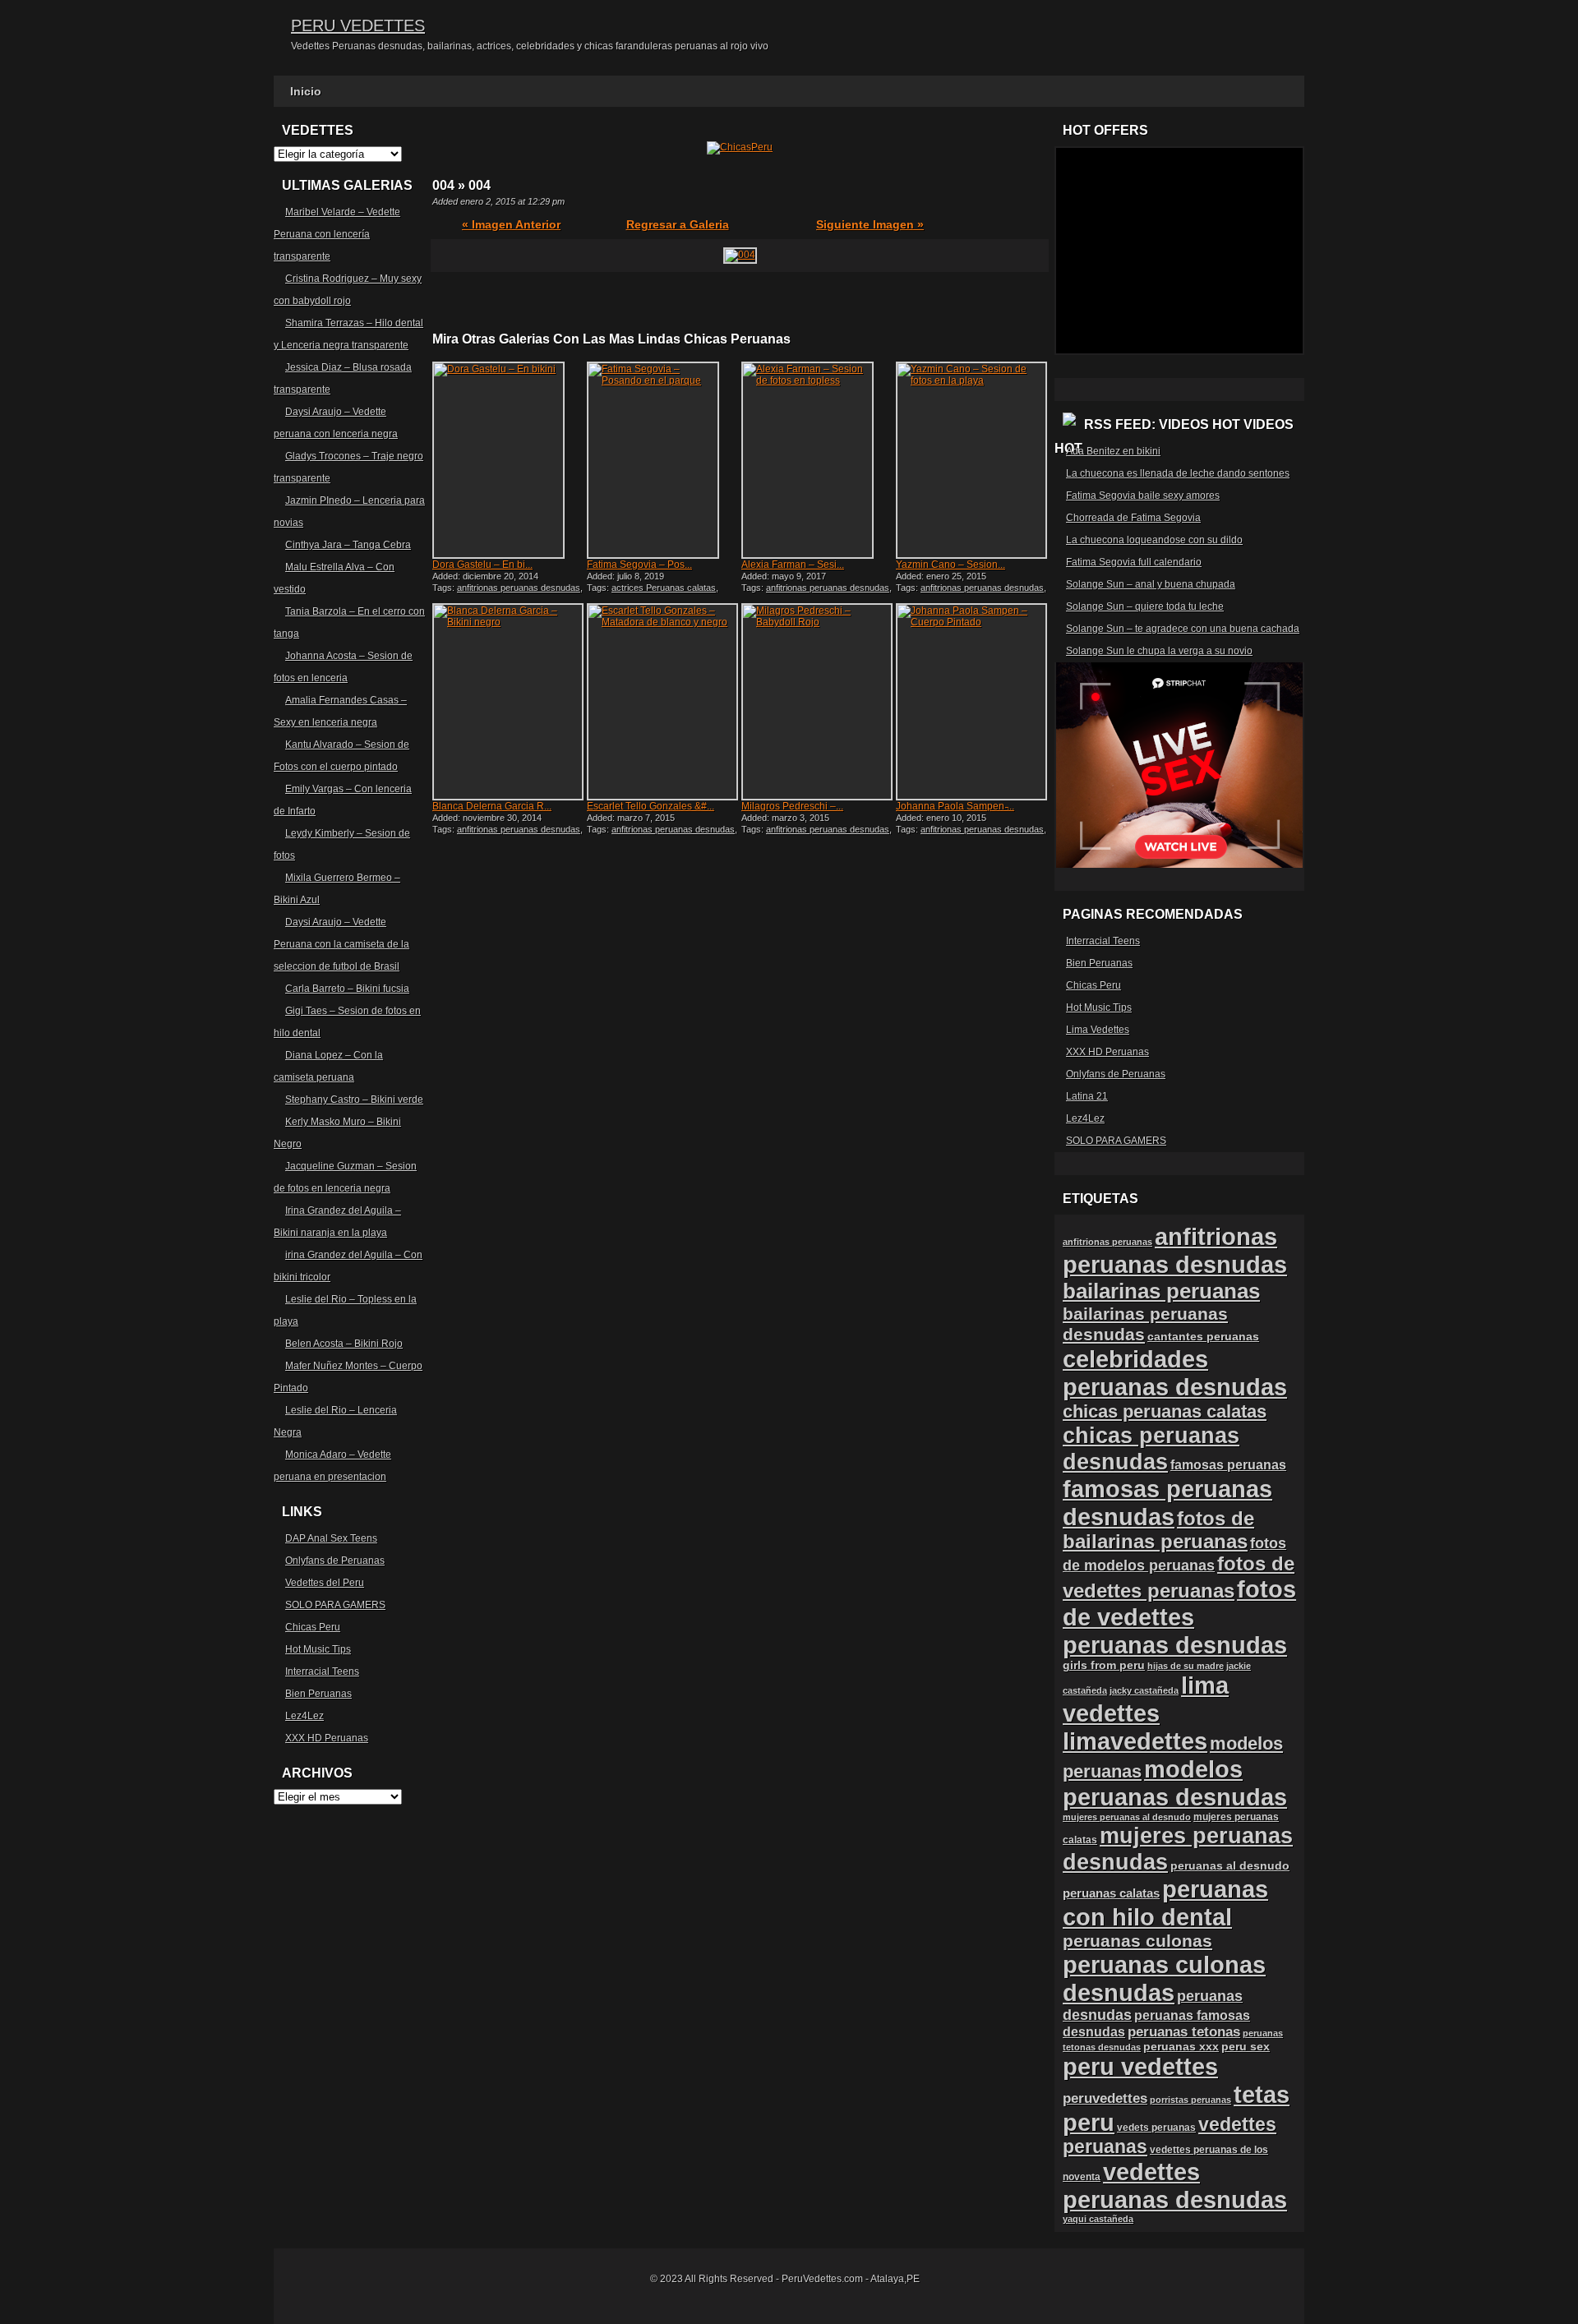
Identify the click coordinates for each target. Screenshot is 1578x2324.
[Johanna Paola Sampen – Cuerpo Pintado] (971, 702)
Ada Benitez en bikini (1113, 451)
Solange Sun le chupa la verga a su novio (1159, 651)
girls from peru (1104, 1665)
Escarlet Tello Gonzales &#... (651, 806)
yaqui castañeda (1098, 2219)
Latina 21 (1087, 1096)
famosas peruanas (1228, 1464)
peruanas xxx (1181, 2047)
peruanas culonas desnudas (1164, 1978)
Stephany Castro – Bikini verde (354, 1100)
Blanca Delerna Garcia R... (492, 806)
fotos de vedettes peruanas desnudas (1179, 1617)
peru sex (1246, 2047)
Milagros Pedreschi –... (792, 806)
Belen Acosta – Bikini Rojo (344, 1344)
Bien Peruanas (318, 1694)
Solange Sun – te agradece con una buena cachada (1183, 629)
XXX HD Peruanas (327, 1738)
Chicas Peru (313, 1627)
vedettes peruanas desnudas (1175, 2186)
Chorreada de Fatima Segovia (1133, 518)
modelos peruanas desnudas (1175, 1783)
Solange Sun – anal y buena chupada (1151, 584)
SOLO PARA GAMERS (335, 1605)
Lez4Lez (305, 1716)
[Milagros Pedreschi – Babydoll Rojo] (817, 702)
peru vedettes (1140, 2066)
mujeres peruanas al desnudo (1127, 1817)
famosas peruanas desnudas (1167, 1503)
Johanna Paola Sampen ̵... (955, 806)
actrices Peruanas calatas (664, 588)
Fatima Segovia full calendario (1134, 562)
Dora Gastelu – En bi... (482, 565)
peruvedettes (1105, 2098)
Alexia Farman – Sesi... (793, 565)
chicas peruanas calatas (1165, 1411)
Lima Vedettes (1098, 1030)
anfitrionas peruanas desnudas (519, 588)
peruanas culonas (1137, 1941)
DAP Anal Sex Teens (331, 1538)
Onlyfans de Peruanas (335, 1561)
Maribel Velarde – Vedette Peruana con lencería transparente (337, 234)
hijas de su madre (1186, 1666)
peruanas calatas (1111, 1893)
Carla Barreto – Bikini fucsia (347, 989)
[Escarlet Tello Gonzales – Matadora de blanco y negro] (662, 702)
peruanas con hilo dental (1165, 1903)
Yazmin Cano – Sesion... (950, 565)
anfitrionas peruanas (1107, 1242)
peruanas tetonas (1184, 2032)
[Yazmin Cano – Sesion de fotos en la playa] (971, 460)
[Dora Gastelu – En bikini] (508, 460)
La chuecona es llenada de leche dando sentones (1178, 473)
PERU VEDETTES (358, 25)
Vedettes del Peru (325, 1583)
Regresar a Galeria (678, 224)
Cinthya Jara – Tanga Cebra (348, 545)
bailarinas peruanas (1161, 1291)
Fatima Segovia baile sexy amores (1143, 496)
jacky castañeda (1144, 1690)
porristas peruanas (1190, 2100)
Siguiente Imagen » (870, 224)
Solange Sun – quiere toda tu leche (1145, 606)
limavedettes (1135, 1741)
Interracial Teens (322, 1672)
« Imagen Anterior (511, 224)
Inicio (306, 91)
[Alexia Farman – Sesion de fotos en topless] (817, 460)
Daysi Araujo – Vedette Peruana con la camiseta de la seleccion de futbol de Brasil (341, 944)
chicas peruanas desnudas (1151, 1448)
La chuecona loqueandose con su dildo (1154, 540)
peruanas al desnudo (1230, 1865)
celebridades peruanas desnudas (1175, 1373)
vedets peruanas (1156, 2128)
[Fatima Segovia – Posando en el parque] (662, 460)
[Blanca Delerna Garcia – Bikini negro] (508, 702)
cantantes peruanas (1203, 1336)
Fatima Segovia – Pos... (639, 565)
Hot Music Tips (318, 1649)
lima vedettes (1146, 1699)
